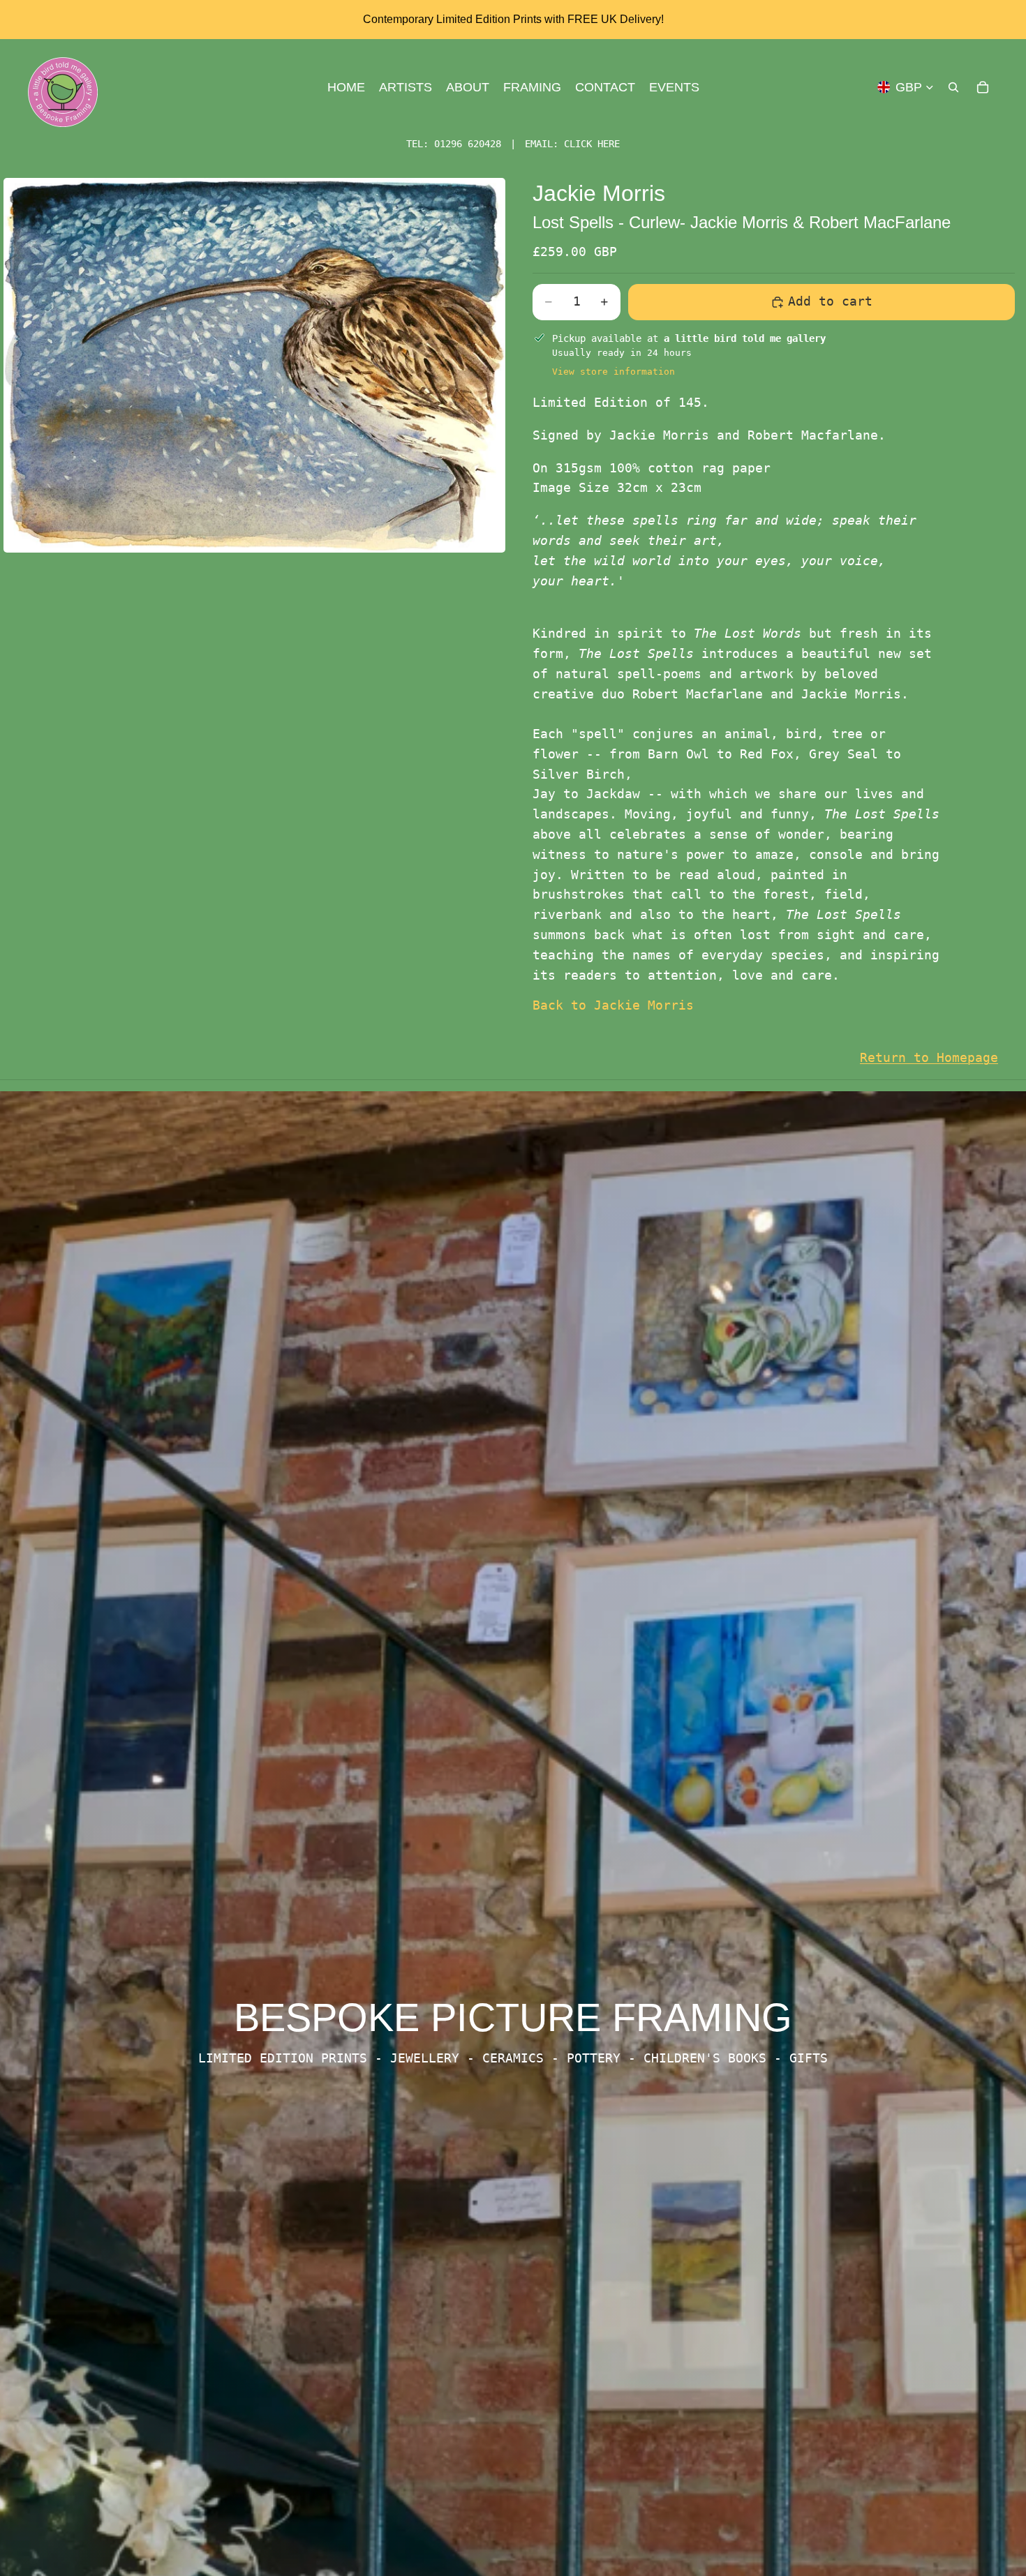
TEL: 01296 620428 (454, 144)
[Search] (953, 87)
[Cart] (983, 87)
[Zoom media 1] (254, 365)
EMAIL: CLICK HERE (572, 144)
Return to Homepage (929, 1057)
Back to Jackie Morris (613, 1005)
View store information (614, 372)
